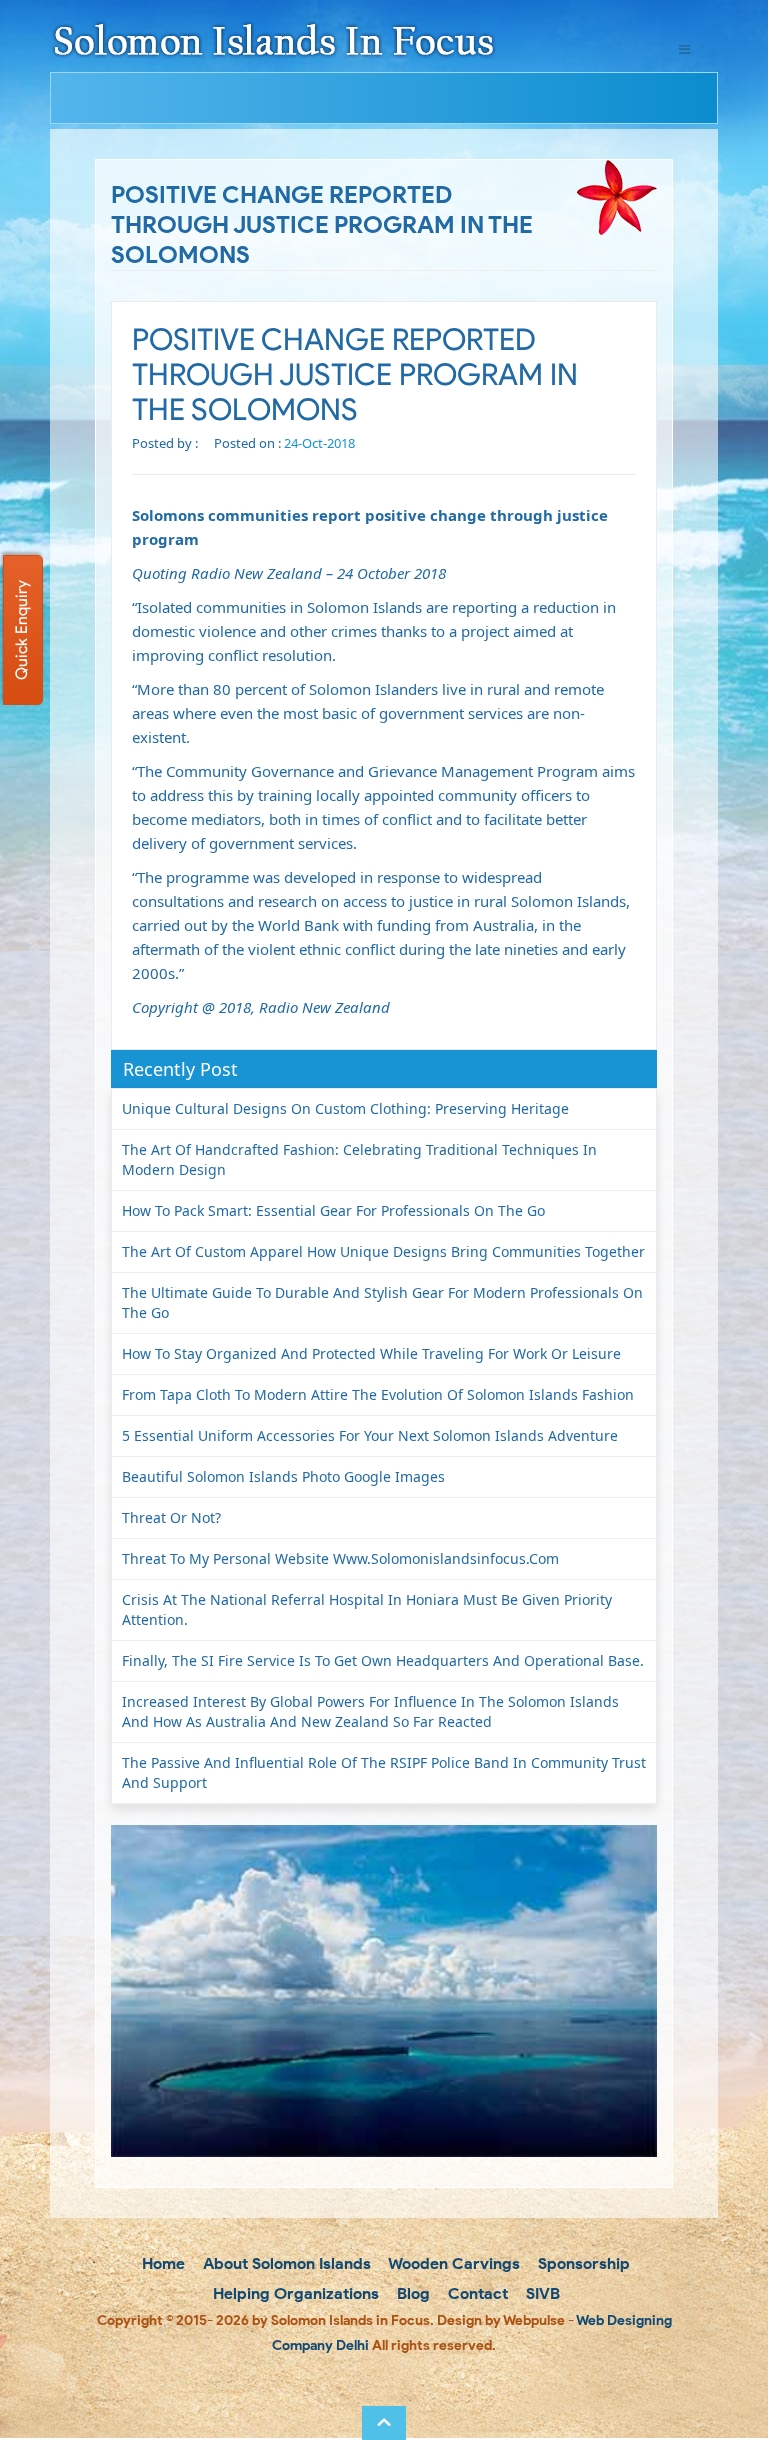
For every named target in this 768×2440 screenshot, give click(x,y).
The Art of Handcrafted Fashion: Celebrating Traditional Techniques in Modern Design (359, 1159)
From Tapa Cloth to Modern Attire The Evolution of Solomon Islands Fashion (378, 1394)
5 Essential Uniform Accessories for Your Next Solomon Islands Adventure (370, 1435)
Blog (411, 2293)
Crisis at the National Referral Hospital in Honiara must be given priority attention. (367, 1609)
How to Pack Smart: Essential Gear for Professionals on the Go (333, 1210)
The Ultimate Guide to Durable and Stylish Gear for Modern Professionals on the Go (382, 1302)
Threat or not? (171, 1517)
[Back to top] (384, 2423)
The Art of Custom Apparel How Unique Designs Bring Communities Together (383, 1251)
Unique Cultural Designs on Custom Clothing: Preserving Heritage (345, 1108)
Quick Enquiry (21, 630)
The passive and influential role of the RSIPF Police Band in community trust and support (384, 1772)
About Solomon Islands (285, 2263)
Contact (476, 2293)
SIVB (541, 2293)
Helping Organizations (294, 2293)
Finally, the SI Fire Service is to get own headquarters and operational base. (383, 1660)
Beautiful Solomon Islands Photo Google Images (283, 1476)
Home (161, 2263)
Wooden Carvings (452, 2263)
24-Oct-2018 (319, 443)
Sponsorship (582, 2263)
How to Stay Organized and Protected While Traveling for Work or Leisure (371, 1353)
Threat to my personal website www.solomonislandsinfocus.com (340, 1558)
